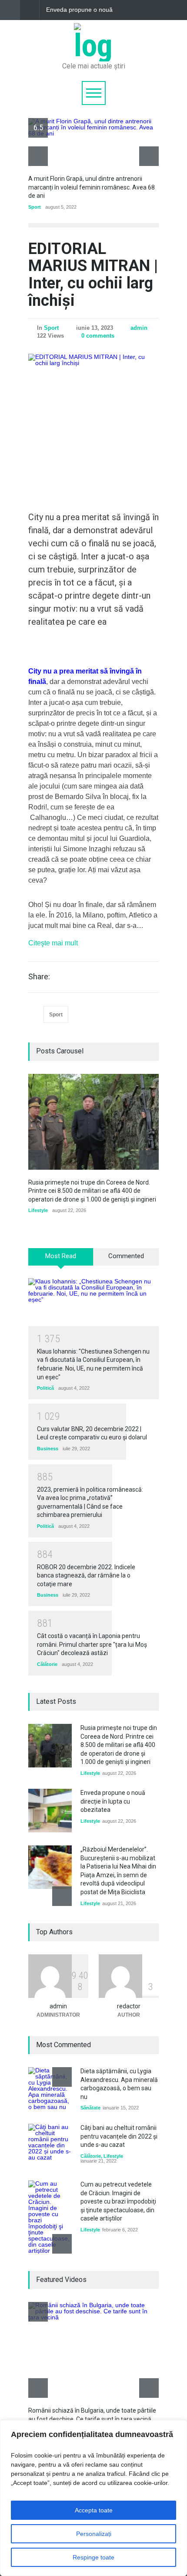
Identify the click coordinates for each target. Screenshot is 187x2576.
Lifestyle (38, 1210)
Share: (39, 977)
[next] (149, 156)
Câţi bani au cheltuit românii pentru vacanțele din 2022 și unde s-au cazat (119, 2136)
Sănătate (90, 2108)
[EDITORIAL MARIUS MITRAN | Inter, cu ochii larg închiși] (93, 419)
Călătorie (47, 1664)
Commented (126, 1256)
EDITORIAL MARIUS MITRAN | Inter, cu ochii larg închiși (93, 275)
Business (48, 1449)
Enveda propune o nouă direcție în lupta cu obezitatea (79, 10)
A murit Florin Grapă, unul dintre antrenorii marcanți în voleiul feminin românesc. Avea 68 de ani (92, 187)
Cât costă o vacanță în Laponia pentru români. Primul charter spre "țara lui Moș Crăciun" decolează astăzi (92, 1644)
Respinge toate (93, 2557)
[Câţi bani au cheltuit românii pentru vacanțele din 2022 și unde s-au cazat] (50, 2146)
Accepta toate (94, 2510)
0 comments (98, 336)
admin (139, 328)
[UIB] (93, 46)
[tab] (61, 1260)
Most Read (61, 1256)
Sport (35, 207)
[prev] (38, 156)
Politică (45, 1388)
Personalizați (94, 2534)
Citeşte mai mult (53, 943)
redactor (129, 2006)
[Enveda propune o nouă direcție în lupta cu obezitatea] (50, 1811)
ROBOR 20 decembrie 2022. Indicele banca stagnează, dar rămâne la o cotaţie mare (86, 1576)
